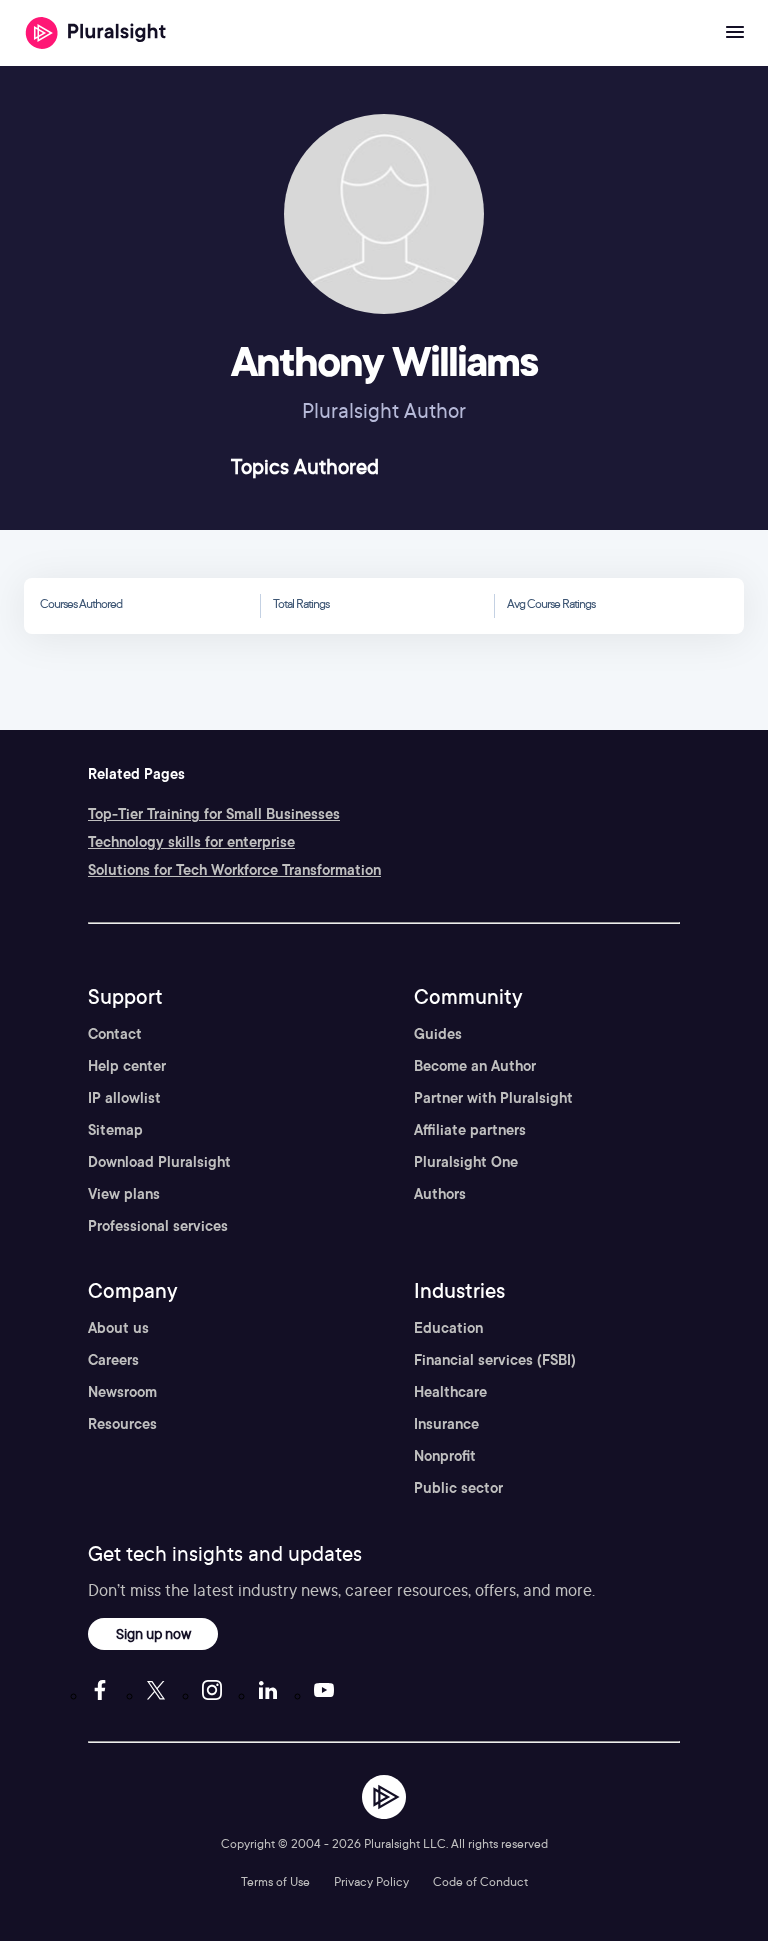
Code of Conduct (480, 1881)
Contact (115, 1034)
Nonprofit (445, 1456)
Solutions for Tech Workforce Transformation (234, 870)
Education (448, 1328)
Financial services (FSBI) (495, 1360)
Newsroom (122, 1392)
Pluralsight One (466, 1162)
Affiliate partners (470, 1130)
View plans (124, 1194)
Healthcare (450, 1392)
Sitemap (115, 1130)
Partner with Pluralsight (493, 1098)
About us (118, 1328)
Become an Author (475, 1066)
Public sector (458, 1488)
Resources (122, 1424)
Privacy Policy (371, 1881)
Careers (113, 1360)
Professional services (158, 1226)
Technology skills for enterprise (191, 842)
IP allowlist (124, 1098)
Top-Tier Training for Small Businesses (214, 814)
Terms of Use (275, 1881)
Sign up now (153, 1633)
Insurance (446, 1424)
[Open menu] (735, 33)
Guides (438, 1034)
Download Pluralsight (159, 1162)
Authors (440, 1194)
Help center (127, 1066)
